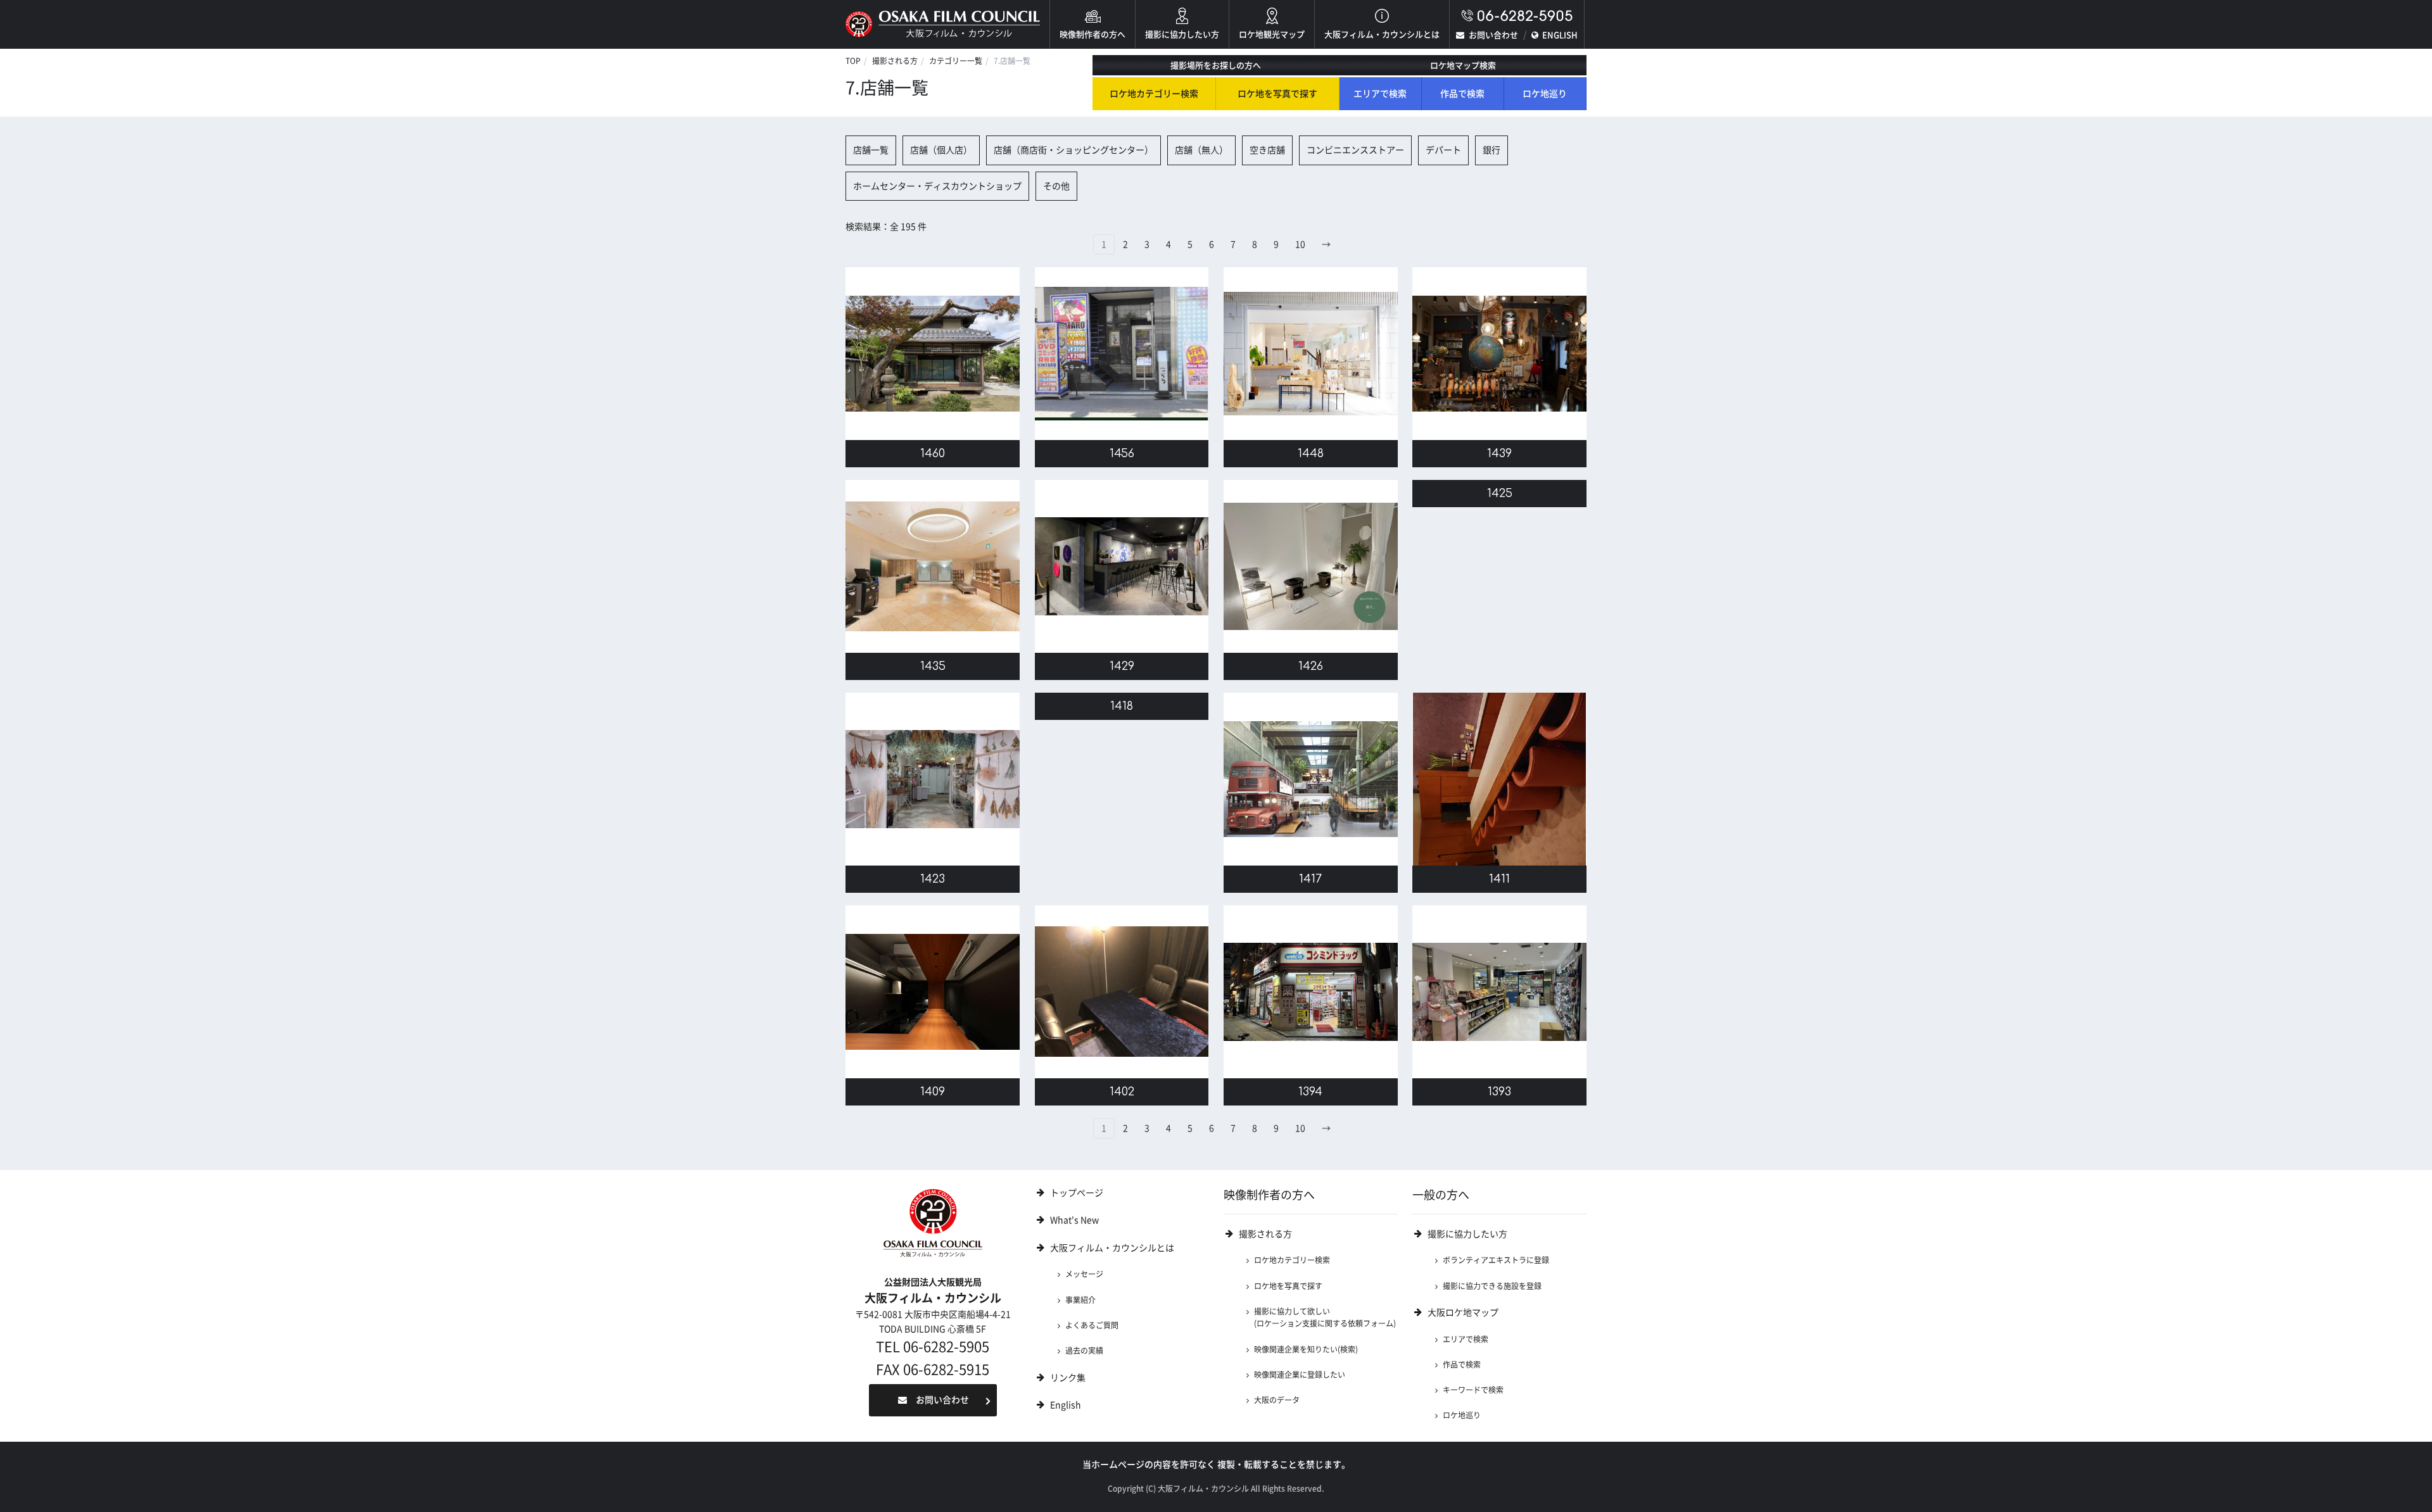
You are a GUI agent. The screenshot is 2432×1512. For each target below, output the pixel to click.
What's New (1074, 1220)
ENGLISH (1560, 35)
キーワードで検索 (1473, 1390)
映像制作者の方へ (1092, 35)
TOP (853, 61)
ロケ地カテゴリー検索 (1154, 94)
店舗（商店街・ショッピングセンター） (1073, 150)
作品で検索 (1462, 94)
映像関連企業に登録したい (1300, 1375)
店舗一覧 (871, 150)
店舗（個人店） (941, 150)
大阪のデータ (1277, 1400)
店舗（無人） (1201, 150)
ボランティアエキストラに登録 (1496, 1260)
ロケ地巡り (1545, 94)
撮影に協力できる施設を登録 (1492, 1286)
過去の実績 (1084, 1351)
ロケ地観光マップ (1272, 35)
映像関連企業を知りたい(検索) (1306, 1349)
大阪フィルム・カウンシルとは (1382, 35)
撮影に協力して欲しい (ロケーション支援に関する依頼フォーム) (1325, 1317)
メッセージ (1084, 1274)
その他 (1056, 186)
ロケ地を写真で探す (1277, 94)
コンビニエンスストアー (1355, 150)
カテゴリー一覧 (956, 61)
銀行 (1491, 150)
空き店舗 (1267, 150)
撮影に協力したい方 (1182, 35)
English (1066, 1405)
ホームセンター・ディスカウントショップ (937, 186)
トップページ (1077, 1193)
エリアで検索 (1380, 94)
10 (1300, 244)
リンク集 (1068, 1378)
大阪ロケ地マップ (1463, 1313)
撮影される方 (895, 61)
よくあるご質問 (1092, 1325)
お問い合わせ (1493, 35)
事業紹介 (1080, 1300)
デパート (1443, 150)
